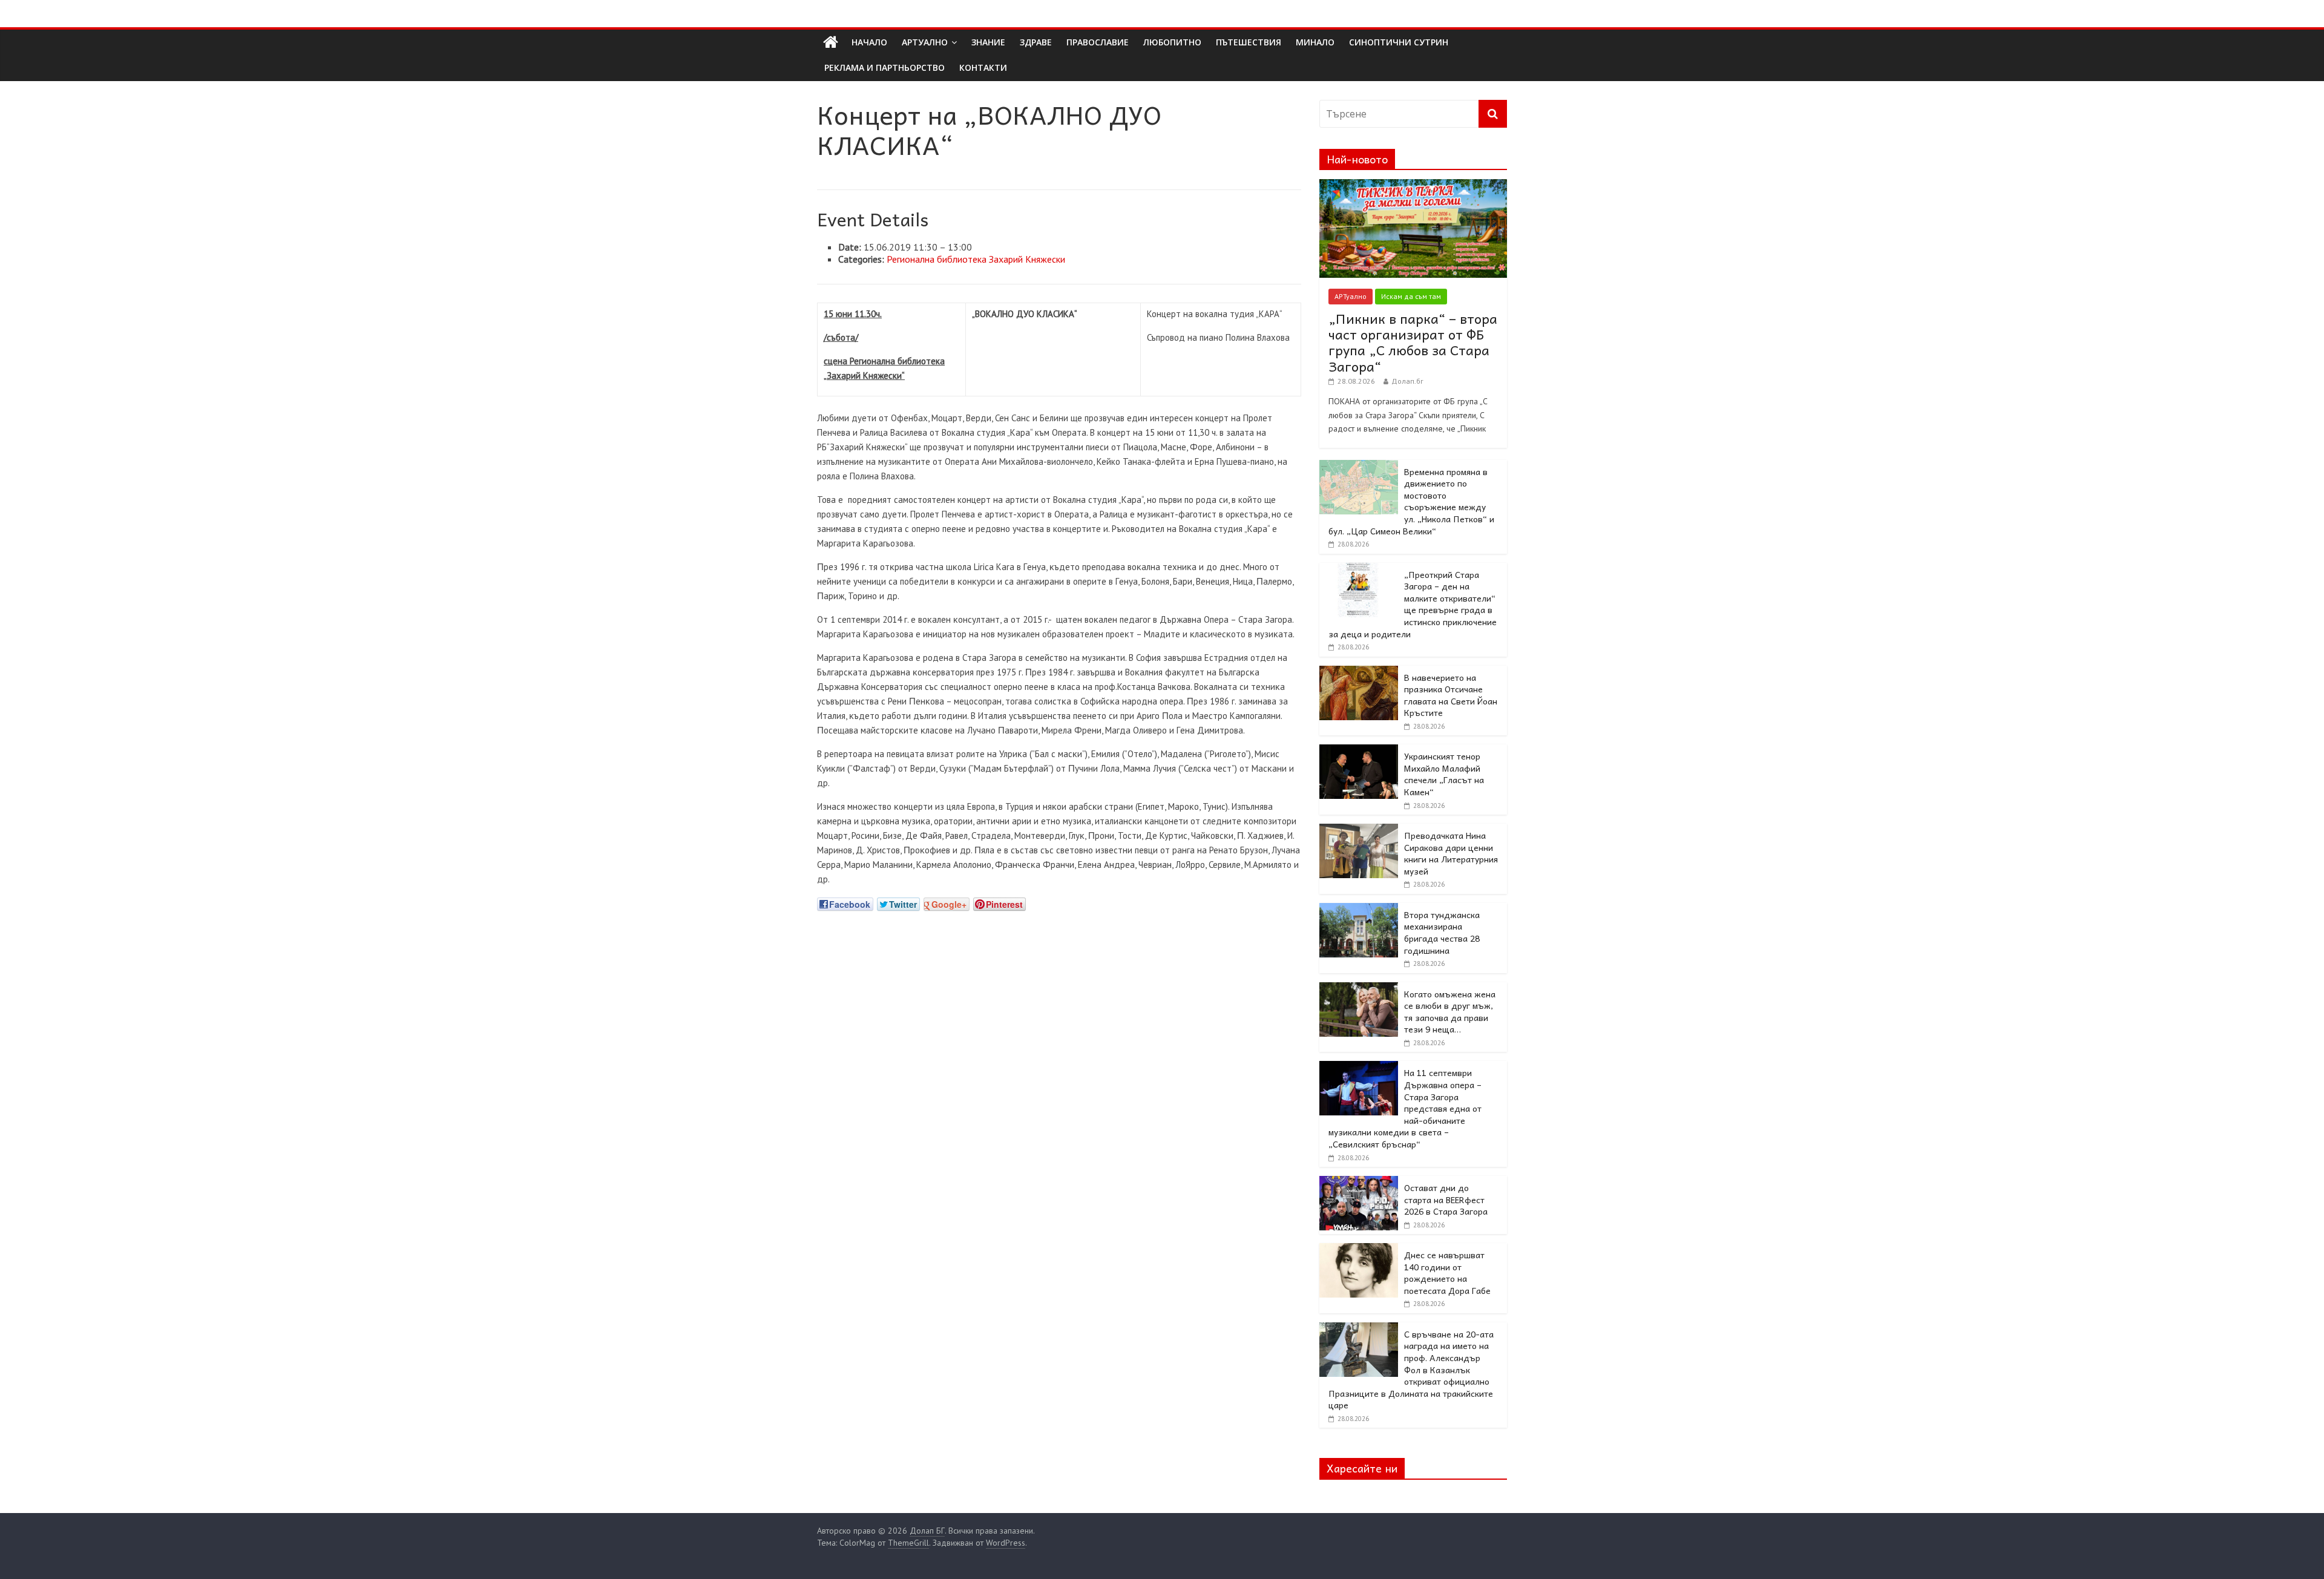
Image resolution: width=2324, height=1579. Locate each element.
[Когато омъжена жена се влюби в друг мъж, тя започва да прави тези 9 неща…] (1359, 989)
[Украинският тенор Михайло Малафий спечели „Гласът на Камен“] (1359, 751)
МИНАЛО (1315, 42)
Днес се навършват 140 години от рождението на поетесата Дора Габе (1447, 1272)
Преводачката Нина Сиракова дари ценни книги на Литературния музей (1451, 853)
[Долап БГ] (831, 42)
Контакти (983, 67)
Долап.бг (1407, 381)
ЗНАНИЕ (988, 42)
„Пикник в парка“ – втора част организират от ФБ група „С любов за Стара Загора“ (1413, 342)
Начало (869, 42)
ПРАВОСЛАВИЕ (1098, 42)
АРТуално (925, 42)
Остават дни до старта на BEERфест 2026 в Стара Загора (1446, 1199)
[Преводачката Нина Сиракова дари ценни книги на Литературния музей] (1359, 830)
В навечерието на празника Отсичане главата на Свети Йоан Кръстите (1451, 695)
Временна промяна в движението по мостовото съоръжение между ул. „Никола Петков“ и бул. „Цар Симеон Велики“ (1411, 501)
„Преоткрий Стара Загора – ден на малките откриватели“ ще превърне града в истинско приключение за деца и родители (1413, 604)
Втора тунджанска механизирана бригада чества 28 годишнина (1442, 932)
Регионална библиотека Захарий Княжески (976, 259)
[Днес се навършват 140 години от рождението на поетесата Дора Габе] (1359, 1250)
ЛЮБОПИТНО (1172, 42)
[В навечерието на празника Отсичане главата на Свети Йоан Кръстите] (1359, 672)
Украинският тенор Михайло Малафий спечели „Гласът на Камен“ (1444, 774)
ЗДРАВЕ (1036, 42)
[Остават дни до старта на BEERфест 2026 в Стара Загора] (1359, 1183)
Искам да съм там (1411, 296)
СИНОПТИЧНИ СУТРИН (1399, 42)
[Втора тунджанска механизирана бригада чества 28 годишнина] (1359, 910)
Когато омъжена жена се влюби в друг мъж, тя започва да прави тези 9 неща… (1450, 1012)
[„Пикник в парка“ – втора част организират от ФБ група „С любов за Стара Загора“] (1413, 186)
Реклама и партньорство (885, 67)
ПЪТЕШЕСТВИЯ (1249, 42)
